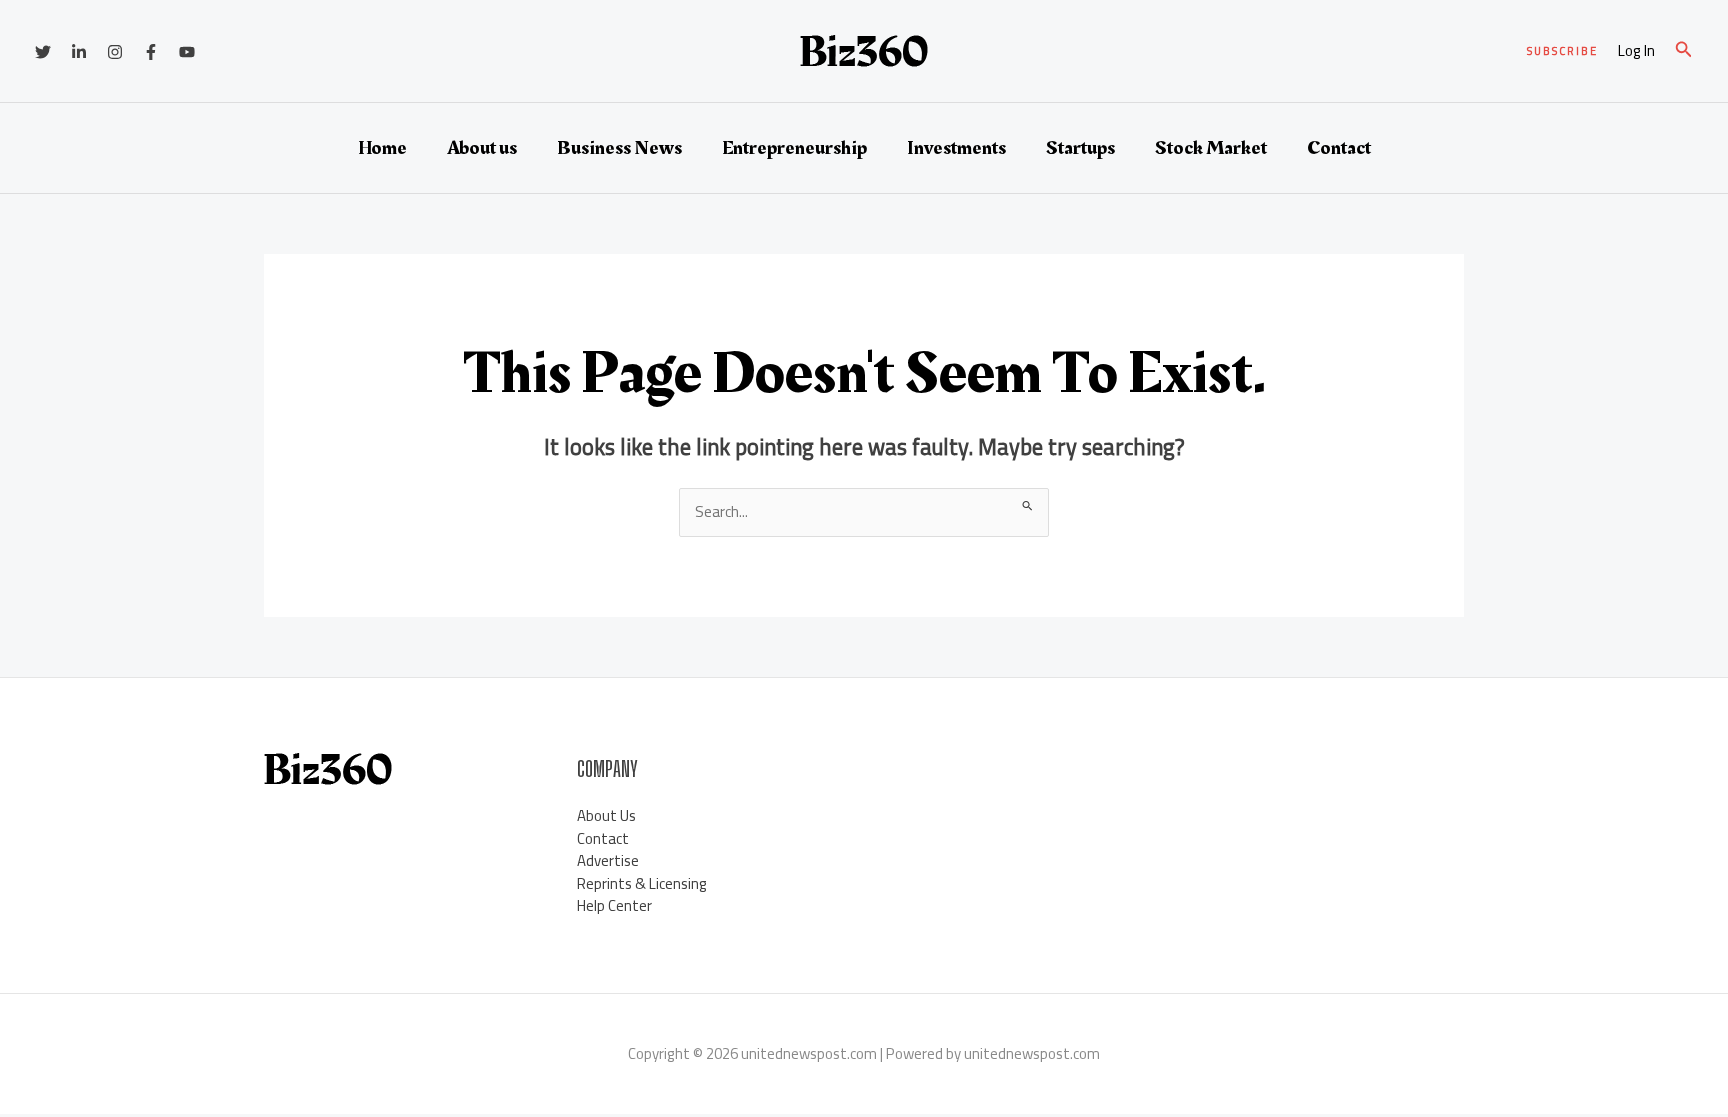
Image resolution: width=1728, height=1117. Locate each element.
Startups (1080, 148)
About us (482, 148)
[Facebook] (151, 52)
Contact (1339, 148)
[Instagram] (115, 52)
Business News (619, 148)
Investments (956, 148)
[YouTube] (187, 52)
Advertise (608, 860)
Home (382, 148)
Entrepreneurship (794, 148)
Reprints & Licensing (642, 883)
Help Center (614, 905)
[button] (1562, 51)
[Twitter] (43, 52)
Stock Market (1211, 148)
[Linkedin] (79, 52)
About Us (606, 815)
